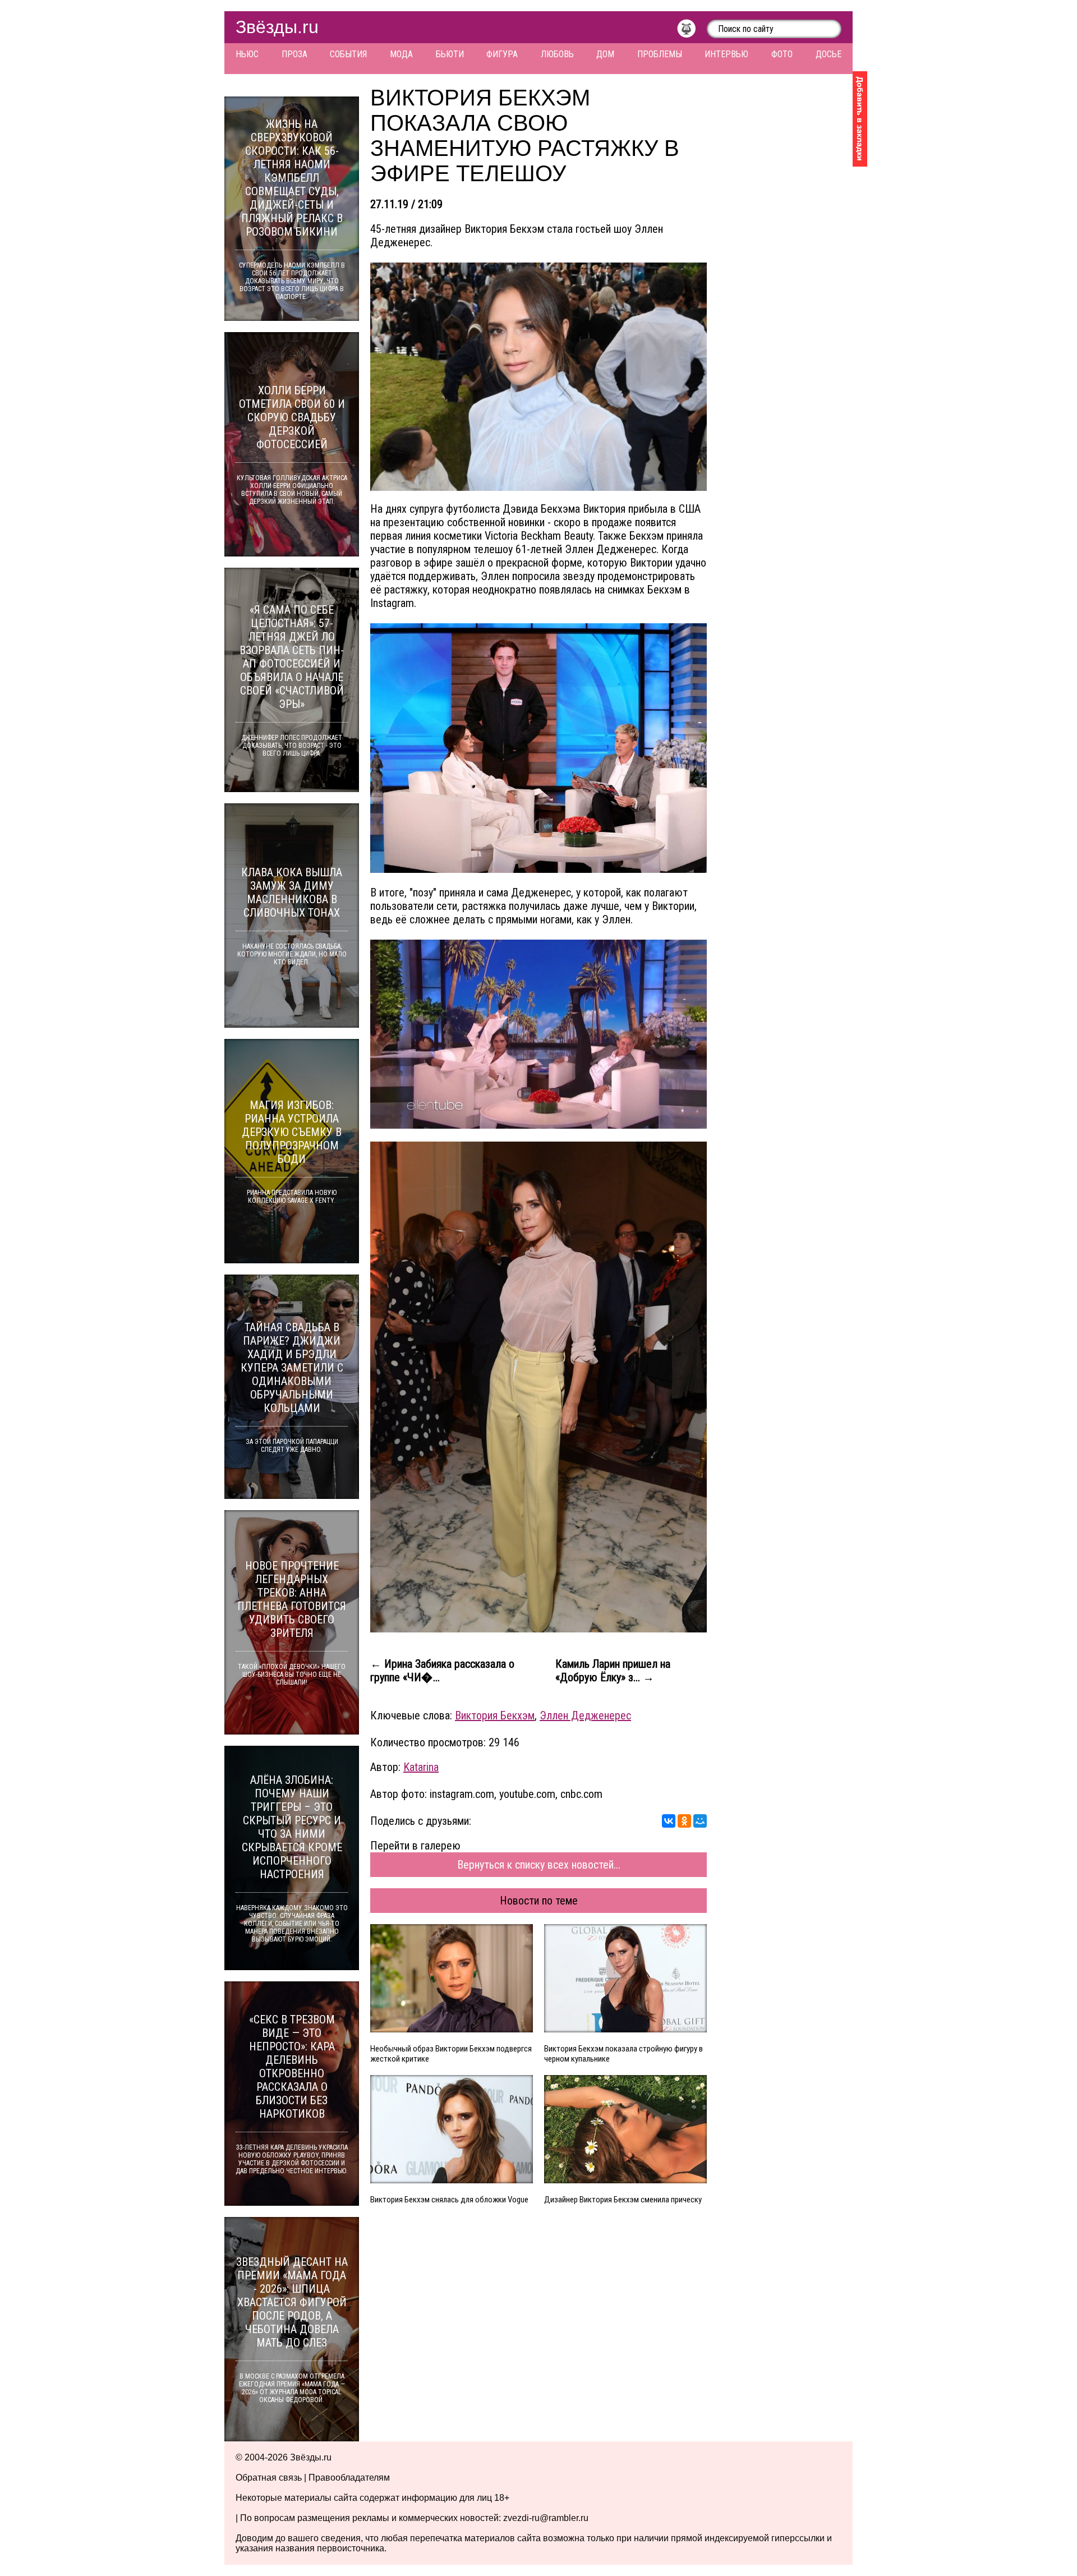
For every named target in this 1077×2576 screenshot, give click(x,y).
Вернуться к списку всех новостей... (539, 1865)
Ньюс (247, 54)
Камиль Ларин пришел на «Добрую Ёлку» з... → (613, 1671)
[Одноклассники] (684, 1821)
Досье (829, 54)
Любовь (557, 54)
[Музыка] (692, 31)
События (348, 54)
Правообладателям (349, 2478)
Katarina (421, 1767)
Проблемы (660, 54)
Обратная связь (269, 2478)
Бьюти (450, 54)
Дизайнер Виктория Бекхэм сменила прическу (623, 2200)
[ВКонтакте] (669, 1821)
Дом (605, 54)
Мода (401, 54)
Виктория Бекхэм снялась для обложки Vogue (449, 2200)
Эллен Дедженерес (585, 1715)
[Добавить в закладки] (860, 119)
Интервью (726, 54)
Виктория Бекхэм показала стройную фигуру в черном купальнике (623, 2054)
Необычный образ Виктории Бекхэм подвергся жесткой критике (451, 2054)
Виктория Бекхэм (495, 1715)
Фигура (502, 54)
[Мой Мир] (700, 1821)
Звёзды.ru (277, 27)
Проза (294, 54)
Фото (782, 54)
